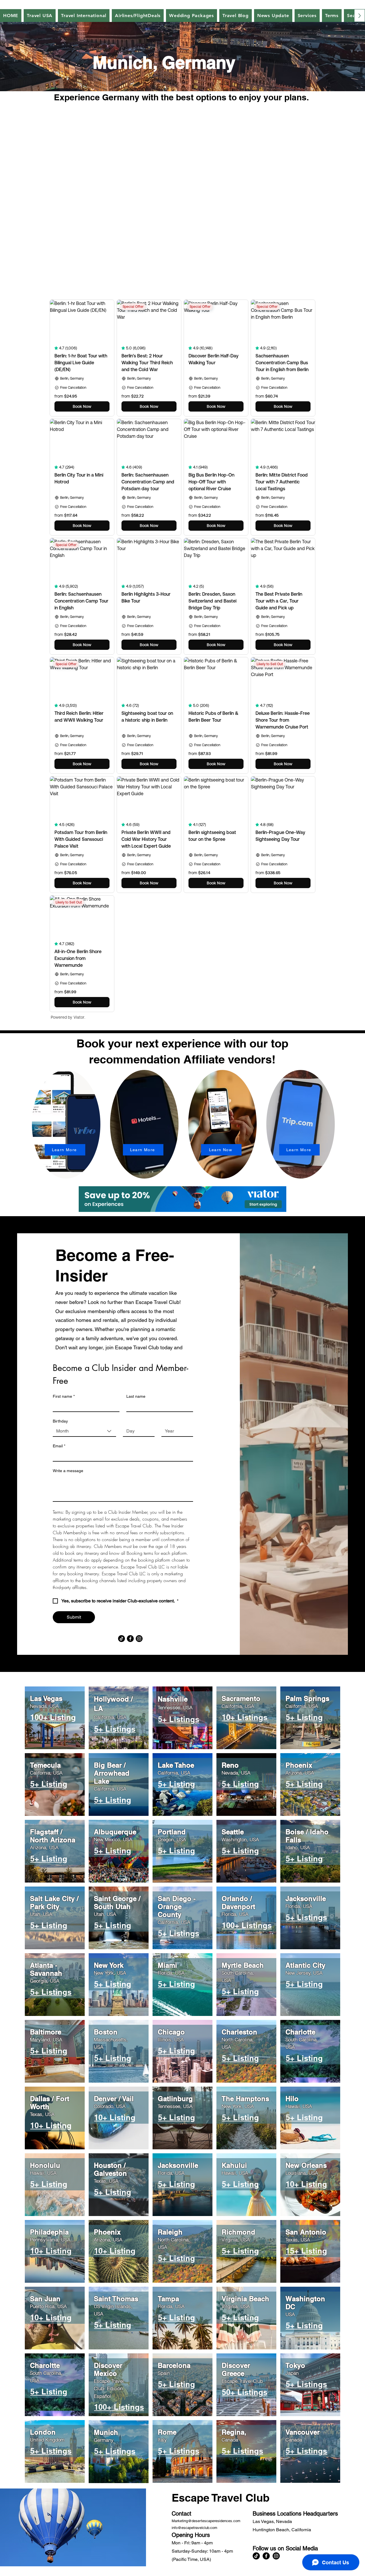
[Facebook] (130, 1639)
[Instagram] (139, 1639)
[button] (273, 16)
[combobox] (84, 1431)
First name (64, 1396)
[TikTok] (121, 1639)
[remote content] (182, 197)
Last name (136, 1396)
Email (59, 1446)
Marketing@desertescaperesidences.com (206, 2521)
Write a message (68, 1471)
